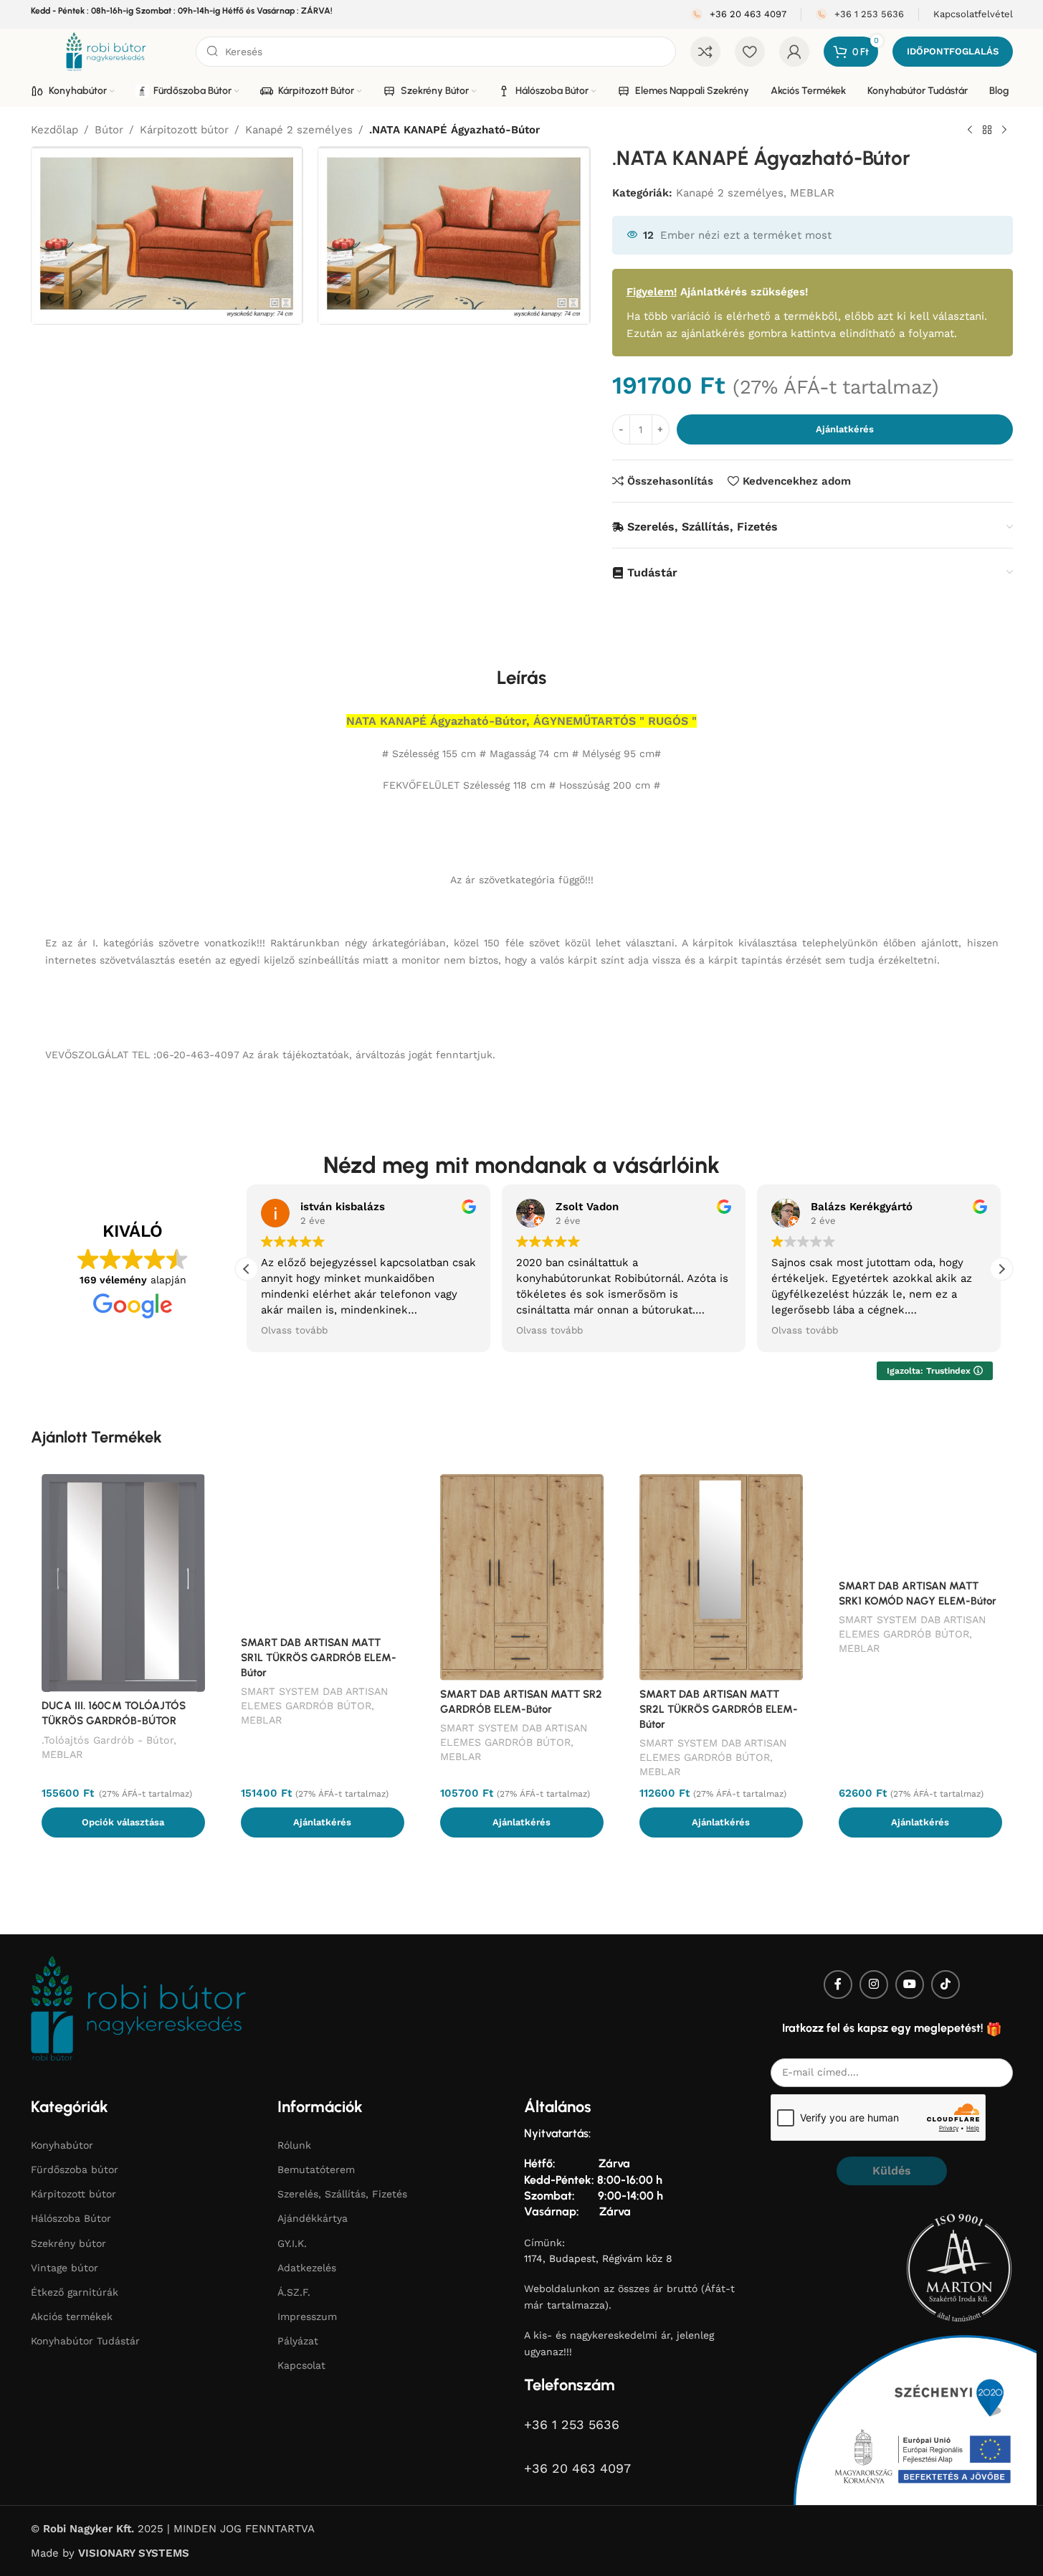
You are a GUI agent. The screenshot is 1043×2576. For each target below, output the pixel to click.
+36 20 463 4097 (577, 2468)
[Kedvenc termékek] (750, 52)
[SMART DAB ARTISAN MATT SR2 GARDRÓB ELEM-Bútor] (522, 1577)
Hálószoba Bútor (71, 2218)
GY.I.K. (292, 2243)
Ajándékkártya (313, 2218)
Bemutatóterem (316, 2169)
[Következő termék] (1004, 130)
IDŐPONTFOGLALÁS (953, 51)
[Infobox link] (739, 15)
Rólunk (294, 2145)
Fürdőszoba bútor (75, 2169)
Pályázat (298, 2341)
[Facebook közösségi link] (838, 1985)
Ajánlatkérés (845, 429)
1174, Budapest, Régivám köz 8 (598, 2258)
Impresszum (307, 2316)
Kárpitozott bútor (184, 130)
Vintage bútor (65, 2268)
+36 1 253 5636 (572, 2424)
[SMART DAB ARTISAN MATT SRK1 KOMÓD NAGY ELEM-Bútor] (920, 1523)
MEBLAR (812, 193)
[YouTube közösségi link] (910, 1985)
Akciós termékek (72, 2316)
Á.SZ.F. (294, 2292)
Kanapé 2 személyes (299, 130)
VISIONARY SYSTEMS (134, 2553)
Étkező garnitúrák (75, 2292)
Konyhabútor (62, 2145)
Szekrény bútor (68, 2243)
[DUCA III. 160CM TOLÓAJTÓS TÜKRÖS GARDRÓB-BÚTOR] (123, 1583)
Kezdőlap (54, 130)
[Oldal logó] (106, 51)
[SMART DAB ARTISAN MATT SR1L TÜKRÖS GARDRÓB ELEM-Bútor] (323, 1551)
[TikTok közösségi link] (946, 1985)
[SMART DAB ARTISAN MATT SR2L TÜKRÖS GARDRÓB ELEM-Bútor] (721, 1577)
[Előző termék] (970, 130)
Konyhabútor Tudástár (85, 2341)
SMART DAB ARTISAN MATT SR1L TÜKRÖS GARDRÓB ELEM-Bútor (319, 1658)
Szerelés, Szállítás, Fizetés (342, 2194)
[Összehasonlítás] (705, 52)
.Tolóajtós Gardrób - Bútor (108, 1740)
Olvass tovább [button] (294, 1330)
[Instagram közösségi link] (874, 1985)
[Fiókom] (794, 52)
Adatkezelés (307, 2268)
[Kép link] (138, 2007)
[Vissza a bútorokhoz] (987, 130)
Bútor (109, 130)
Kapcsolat (301, 2365)
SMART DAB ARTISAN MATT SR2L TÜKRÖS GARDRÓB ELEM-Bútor (719, 1709)
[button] (1001, 1269)
